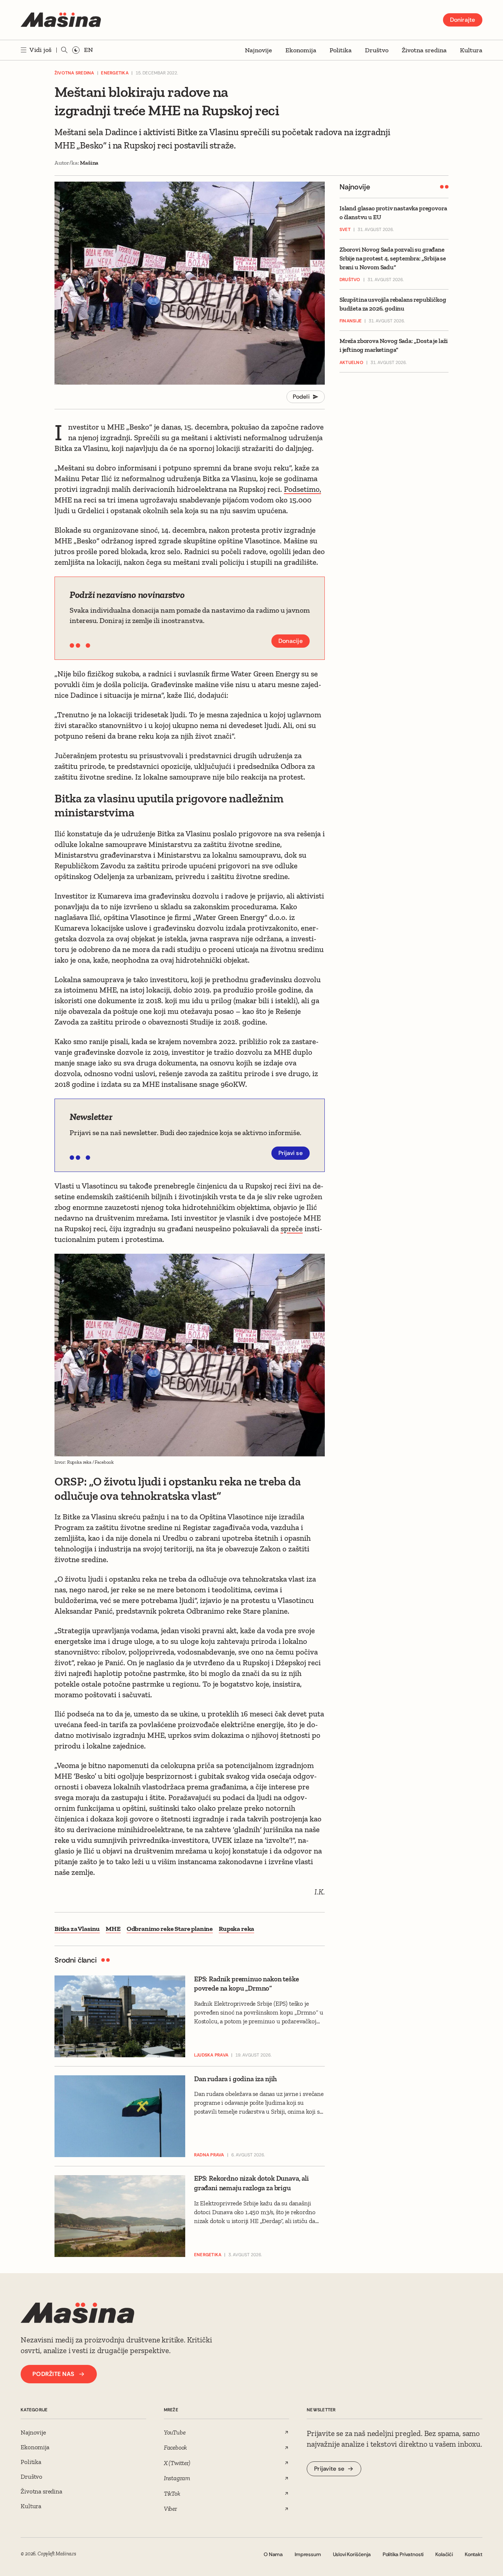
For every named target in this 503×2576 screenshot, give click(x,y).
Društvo (377, 50)
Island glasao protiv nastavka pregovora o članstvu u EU (393, 213)
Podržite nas (53, 2374)
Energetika (115, 73)
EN (88, 50)
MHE (113, 1929)
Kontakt (474, 2554)
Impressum (308, 2554)
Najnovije (258, 50)
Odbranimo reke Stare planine (170, 1929)
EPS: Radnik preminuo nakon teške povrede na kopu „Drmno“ (247, 1984)
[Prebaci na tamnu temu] (76, 50)
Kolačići (444, 2554)
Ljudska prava (211, 2055)
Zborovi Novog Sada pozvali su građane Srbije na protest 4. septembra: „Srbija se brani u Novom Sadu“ (393, 258)
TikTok (172, 2493)
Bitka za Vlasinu (77, 1929)
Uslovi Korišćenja (352, 2554)
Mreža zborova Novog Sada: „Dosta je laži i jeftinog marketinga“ (394, 346)
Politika (341, 50)
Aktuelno (351, 363)
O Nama (273, 2554)
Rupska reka (236, 1929)
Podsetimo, (302, 489)
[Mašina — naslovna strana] (61, 20)
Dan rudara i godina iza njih (235, 2079)
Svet (345, 230)
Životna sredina (424, 50)
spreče (292, 1228)
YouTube (175, 2432)
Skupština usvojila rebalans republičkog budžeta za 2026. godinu (393, 304)
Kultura (471, 50)
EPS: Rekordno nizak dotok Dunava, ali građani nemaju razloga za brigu (251, 2183)
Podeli (301, 397)
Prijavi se (291, 1153)
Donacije (291, 641)
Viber (170, 2509)
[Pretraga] (64, 50)
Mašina (89, 163)
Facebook (176, 2447)
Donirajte (463, 20)
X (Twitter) (177, 2463)
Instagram (177, 2478)
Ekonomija (301, 50)
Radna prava (209, 2155)
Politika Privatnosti (403, 2554)
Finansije (351, 321)
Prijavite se (329, 2469)
